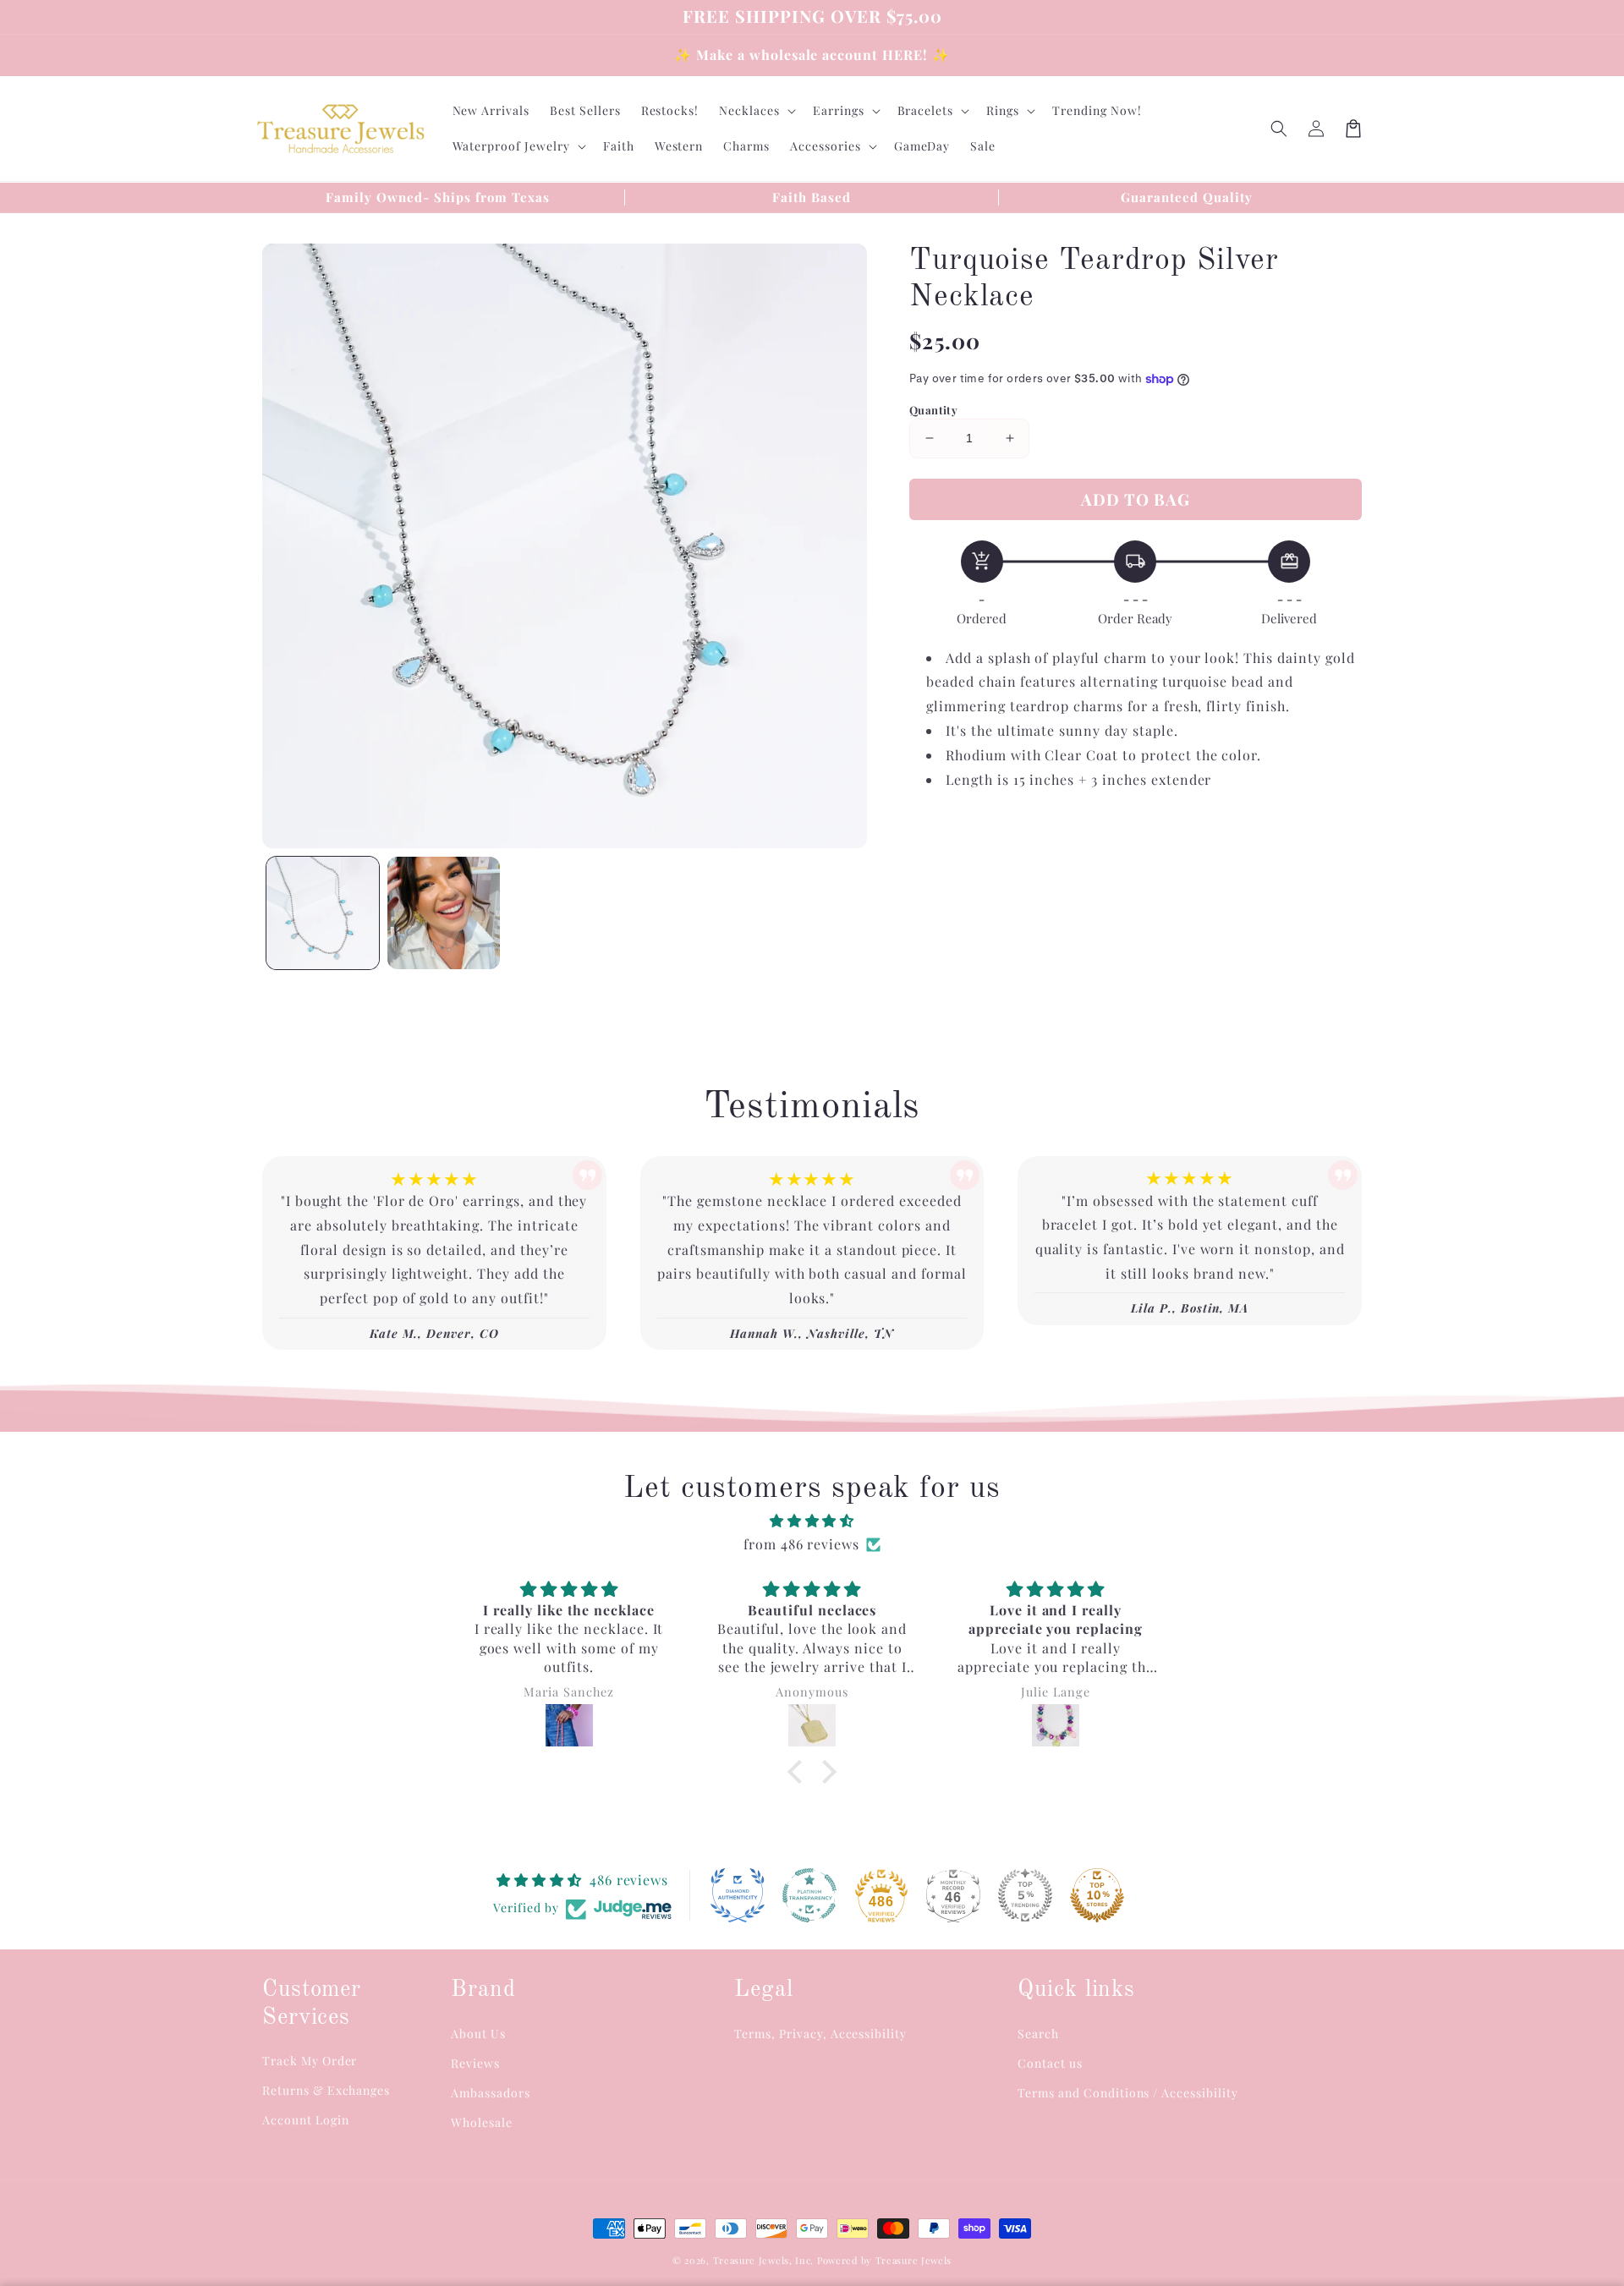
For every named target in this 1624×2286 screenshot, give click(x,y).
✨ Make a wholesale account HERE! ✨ (812, 55)
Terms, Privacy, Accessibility (820, 2034)
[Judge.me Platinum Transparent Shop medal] (809, 1895)
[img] (812, 1521)
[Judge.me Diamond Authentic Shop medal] (738, 1895)
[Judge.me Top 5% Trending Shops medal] (1025, 1895)
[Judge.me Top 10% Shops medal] (1097, 1895)
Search (1038, 2034)
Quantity (933, 410)
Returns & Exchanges (326, 2090)
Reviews (475, 2063)
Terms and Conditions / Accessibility (1128, 2093)
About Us (478, 2034)
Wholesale (482, 2122)
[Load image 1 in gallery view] (323, 913)
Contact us (1050, 2063)
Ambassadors (491, 2093)
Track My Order (310, 2061)
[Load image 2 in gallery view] (444, 913)
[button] (1279, 129)
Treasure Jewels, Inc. (764, 2260)
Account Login (305, 2120)
